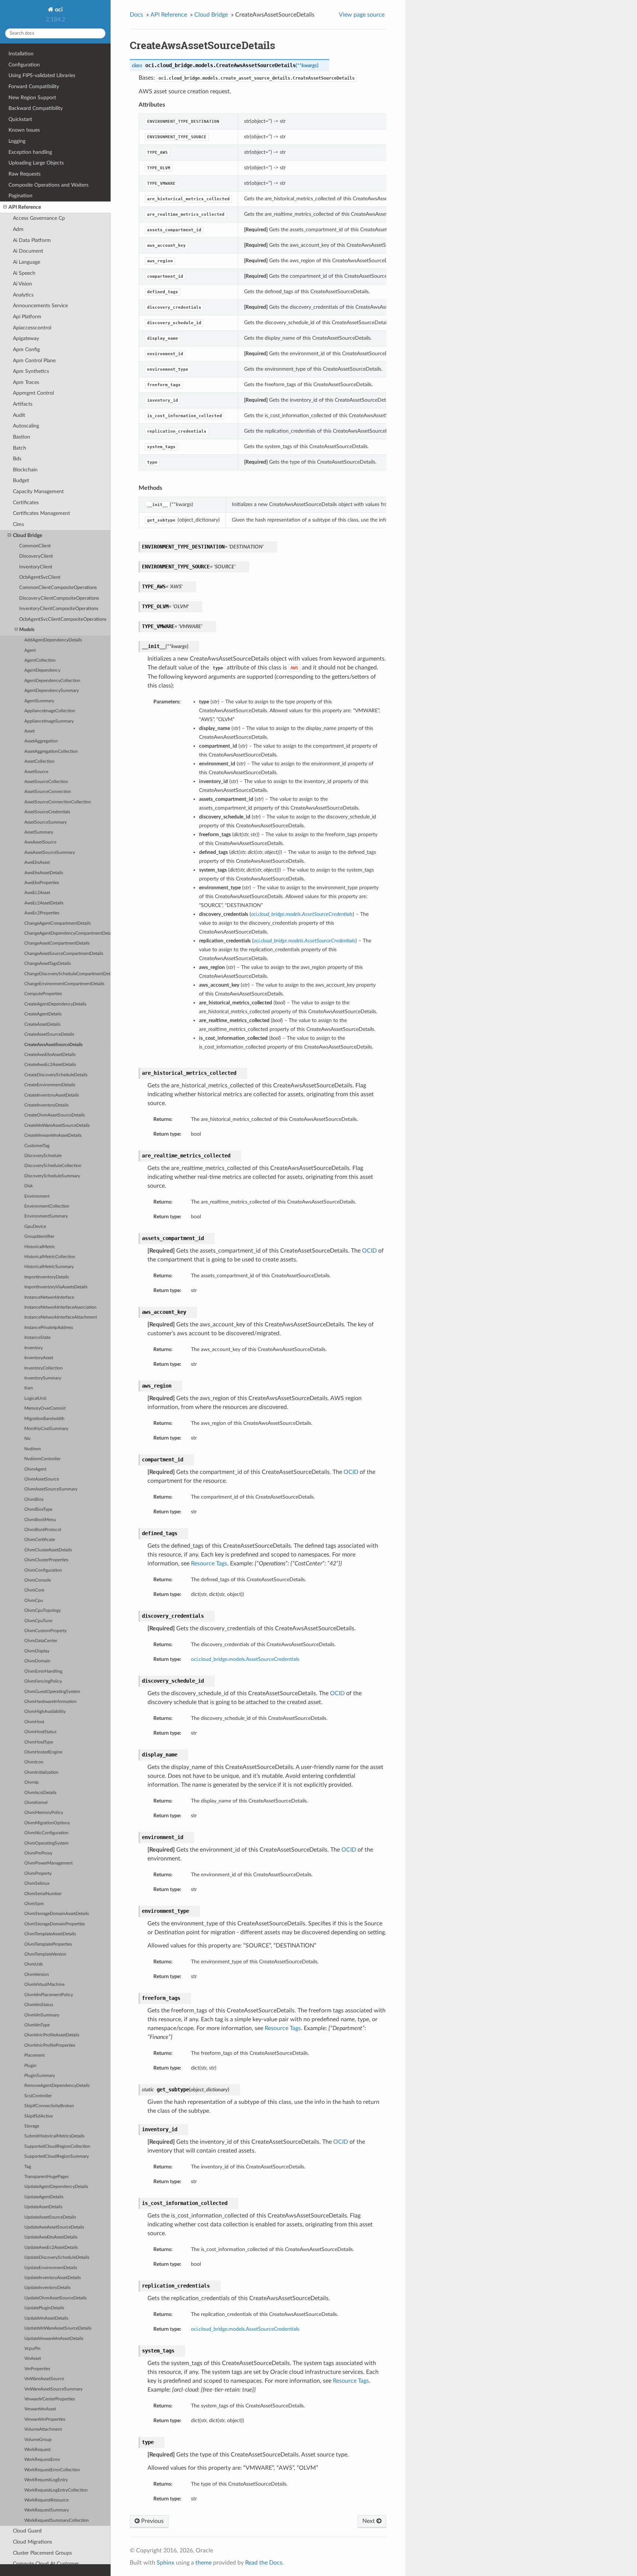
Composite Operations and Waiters (48, 185)
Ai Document (28, 251)
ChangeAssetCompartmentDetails (57, 943)
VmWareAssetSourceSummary (53, 2389)
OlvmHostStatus (40, 1732)
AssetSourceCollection (46, 782)
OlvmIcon (34, 1762)
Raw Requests (25, 174)
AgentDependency (42, 670)
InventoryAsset (39, 1358)
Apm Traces (26, 382)
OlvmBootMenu (40, 1520)
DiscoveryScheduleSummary (52, 1176)
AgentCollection (40, 660)
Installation (21, 54)
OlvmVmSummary (42, 2015)
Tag (28, 2167)
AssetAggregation (41, 741)
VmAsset (33, 2359)
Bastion (22, 437)
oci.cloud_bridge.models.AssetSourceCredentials (245, 1659)
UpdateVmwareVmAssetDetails (54, 2339)
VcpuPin (32, 2349)
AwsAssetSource (40, 842)
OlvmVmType (37, 2025)
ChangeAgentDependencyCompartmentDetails (67, 933)
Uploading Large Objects (36, 163)
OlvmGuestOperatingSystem (52, 1692)
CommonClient (35, 546)
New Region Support (32, 98)
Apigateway (26, 338)
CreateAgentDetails (43, 1014)
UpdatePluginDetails (44, 2308)
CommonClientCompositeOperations (58, 588)
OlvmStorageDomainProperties (55, 1924)
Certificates (26, 503)
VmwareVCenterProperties (50, 2399)
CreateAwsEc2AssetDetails (50, 1065)
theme (203, 2563)
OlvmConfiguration (43, 1570)
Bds (17, 459)
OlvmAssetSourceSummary (51, 1489)
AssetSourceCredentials (47, 812)
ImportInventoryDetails (47, 1277)
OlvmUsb (34, 1964)
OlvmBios (34, 1500)
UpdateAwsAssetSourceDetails (54, 2227)
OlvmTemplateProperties (48, 1944)
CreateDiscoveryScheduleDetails (56, 1075)
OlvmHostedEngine (43, 1752)
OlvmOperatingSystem (46, 1843)
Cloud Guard (27, 2531)
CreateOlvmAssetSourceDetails (55, 1115)
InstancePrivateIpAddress (49, 1328)
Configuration (24, 65)
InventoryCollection (43, 1368)
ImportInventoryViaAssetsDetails (56, 1287)
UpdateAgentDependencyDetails (56, 2187)
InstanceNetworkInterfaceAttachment (61, 1317)
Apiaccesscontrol (32, 328)
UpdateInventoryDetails (47, 2288)
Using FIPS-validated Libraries (42, 75)
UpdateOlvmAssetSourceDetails (55, 2298)
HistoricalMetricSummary (49, 1267)
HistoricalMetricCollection (50, 1257)
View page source (362, 15)
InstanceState (37, 1338)
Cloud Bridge (27, 535)
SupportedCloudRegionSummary (57, 2156)
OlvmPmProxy (38, 1853)
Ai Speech (24, 273)
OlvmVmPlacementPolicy (49, 1995)
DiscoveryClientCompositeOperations (59, 598)
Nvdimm (33, 1449)
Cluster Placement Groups (42, 2553)
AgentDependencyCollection (52, 681)
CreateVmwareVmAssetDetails (53, 1135)
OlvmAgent (35, 1469)
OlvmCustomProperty (46, 1631)
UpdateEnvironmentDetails (51, 2268)
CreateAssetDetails (42, 1024)
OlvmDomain (37, 1661)
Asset (29, 731)
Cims (18, 524)
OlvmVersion (37, 1975)
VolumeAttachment (43, 2429)
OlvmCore (34, 1590)
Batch (20, 448)
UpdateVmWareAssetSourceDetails (58, 2328)
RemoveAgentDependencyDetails (57, 2086)
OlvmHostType (39, 1742)
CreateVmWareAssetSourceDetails (57, 1126)
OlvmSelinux (37, 1883)
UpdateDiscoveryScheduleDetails (57, 2258)
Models (27, 630)
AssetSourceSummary (46, 822)
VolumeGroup (38, 2440)
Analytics (23, 295)
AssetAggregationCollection (51, 752)
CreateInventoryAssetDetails (52, 1095)
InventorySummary (43, 1378)
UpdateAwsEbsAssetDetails (51, 2237)
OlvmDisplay (37, 1651)
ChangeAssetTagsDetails (48, 964)
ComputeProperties (43, 994)
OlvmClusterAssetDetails (48, 1550)
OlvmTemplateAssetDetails (50, 1934)
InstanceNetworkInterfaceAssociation (60, 1307)
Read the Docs (264, 2563)
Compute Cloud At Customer (46, 2564)
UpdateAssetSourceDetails (50, 2217)
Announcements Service (40, 306)
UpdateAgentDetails (44, 2197)
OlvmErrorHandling (43, 1671)
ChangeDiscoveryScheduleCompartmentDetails (67, 974)
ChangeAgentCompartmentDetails (58, 923)
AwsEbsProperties (42, 883)
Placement (34, 2055)
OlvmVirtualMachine (44, 1985)
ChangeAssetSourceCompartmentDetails (64, 954)
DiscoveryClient (36, 556)
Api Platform (27, 317)
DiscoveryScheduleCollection (53, 1166)
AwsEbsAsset (37, 863)
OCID (369, 1251)
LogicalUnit (35, 1398)
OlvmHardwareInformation (51, 1702)
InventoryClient (36, 567)
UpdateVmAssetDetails (46, 2318)
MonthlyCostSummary (46, 1429)
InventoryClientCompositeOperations (59, 609)
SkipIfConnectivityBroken (49, 2106)
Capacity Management (38, 491)
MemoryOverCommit (45, 1408)
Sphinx (166, 2563)
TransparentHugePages (46, 2177)
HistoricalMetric (40, 1247)
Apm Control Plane (34, 361)
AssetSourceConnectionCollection (58, 802)
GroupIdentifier (39, 1237)
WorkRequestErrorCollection (52, 2470)
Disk (29, 1186)
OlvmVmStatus (39, 2005)
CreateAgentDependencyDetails (55, 1004)
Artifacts (23, 404)
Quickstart (20, 119)
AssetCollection (39, 761)
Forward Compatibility (34, 86)
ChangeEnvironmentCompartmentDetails (64, 984)
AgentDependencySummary (52, 691)
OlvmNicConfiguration (46, 1833)
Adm (18, 229)
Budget (21, 480)
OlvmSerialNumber (43, 1894)
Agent (30, 650)
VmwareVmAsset (40, 2409)
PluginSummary (40, 2076)
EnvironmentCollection (47, 1206)
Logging (17, 141)
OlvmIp (32, 1782)
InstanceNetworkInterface (49, 1297)
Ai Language (27, 262)
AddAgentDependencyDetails (53, 640)
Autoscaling (26, 426)
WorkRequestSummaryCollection (57, 2520)
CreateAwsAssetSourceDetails (53, 1045)
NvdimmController (42, 1459)
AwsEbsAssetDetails (44, 873)
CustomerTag (37, 1146)
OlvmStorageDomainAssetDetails (57, 1914)
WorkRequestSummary (47, 2510)
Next (369, 2521)
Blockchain (25, 470)
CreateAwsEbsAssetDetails (50, 1055)
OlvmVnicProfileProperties (50, 2045)
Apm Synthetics (31, 371)
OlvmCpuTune (38, 1621)
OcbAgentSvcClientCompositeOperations (63, 619)
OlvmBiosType (38, 1509)
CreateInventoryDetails (46, 1105)
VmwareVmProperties (45, 2419)
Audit (19, 415)
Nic (28, 1439)
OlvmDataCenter (41, 1641)
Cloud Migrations (32, 2542)
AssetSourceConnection (48, 792)
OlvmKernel (36, 1803)
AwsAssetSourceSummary (50, 853)
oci (58, 10)
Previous (152, 2521)
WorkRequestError (42, 2460)
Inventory (34, 1348)
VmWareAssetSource (44, 2379)
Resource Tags (209, 1564)
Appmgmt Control (33, 393)
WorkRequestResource (46, 2500)
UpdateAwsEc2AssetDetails (51, 2248)
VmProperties (37, 2369)
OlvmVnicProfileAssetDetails (52, 2035)
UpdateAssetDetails (43, 2207)
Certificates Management (41, 513)
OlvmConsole (38, 1580)
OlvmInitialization (41, 1772)
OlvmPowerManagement (48, 1863)
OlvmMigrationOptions (47, 1823)
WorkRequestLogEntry (46, 2480)
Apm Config (26, 349)
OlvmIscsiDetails (40, 1793)
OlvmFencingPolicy (43, 1681)
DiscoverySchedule (43, 1156)
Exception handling (30, 152)
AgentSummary (39, 701)
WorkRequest (37, 2450)
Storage (32, 2126)
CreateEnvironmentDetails (50, 1085)
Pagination (20, 196)
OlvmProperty (38, 1874)
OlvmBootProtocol (43, 1530)
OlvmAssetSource (42, 1479)
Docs (136, 15)
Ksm (29, 1388)
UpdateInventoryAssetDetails (53, 2278)
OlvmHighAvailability (45, 1712)
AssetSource (36, 772)
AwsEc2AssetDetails (44, 903)
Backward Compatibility (36, 108)
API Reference (25, 207)
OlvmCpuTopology (43, 1611)
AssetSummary (39, 832)
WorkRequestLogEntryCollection (56, 2490)
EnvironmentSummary (46, 1216)
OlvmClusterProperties (46, 1560)
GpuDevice (35, 1227)
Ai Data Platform (32, 240)
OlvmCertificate (40, 1540)
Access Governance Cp (39, 218)
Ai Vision (22, 284)
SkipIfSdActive (39, 2116)
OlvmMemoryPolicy (44, 1813)
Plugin (30, 2066)
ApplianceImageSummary (49, 721)
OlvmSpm (34, 1904)
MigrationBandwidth (44, 1419)
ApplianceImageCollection (50, 711)
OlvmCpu (34, 1601)
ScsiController (38, 2096)
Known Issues (24, 130)
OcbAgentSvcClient (40, 577)
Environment (37, 1196)
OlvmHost (34, 1722)
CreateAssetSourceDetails (49, 1034)
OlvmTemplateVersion (45, 1954)
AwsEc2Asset (37, 893)
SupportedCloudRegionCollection (57, 2146)
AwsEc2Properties (42, 913)
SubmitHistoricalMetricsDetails (54, 2136)
